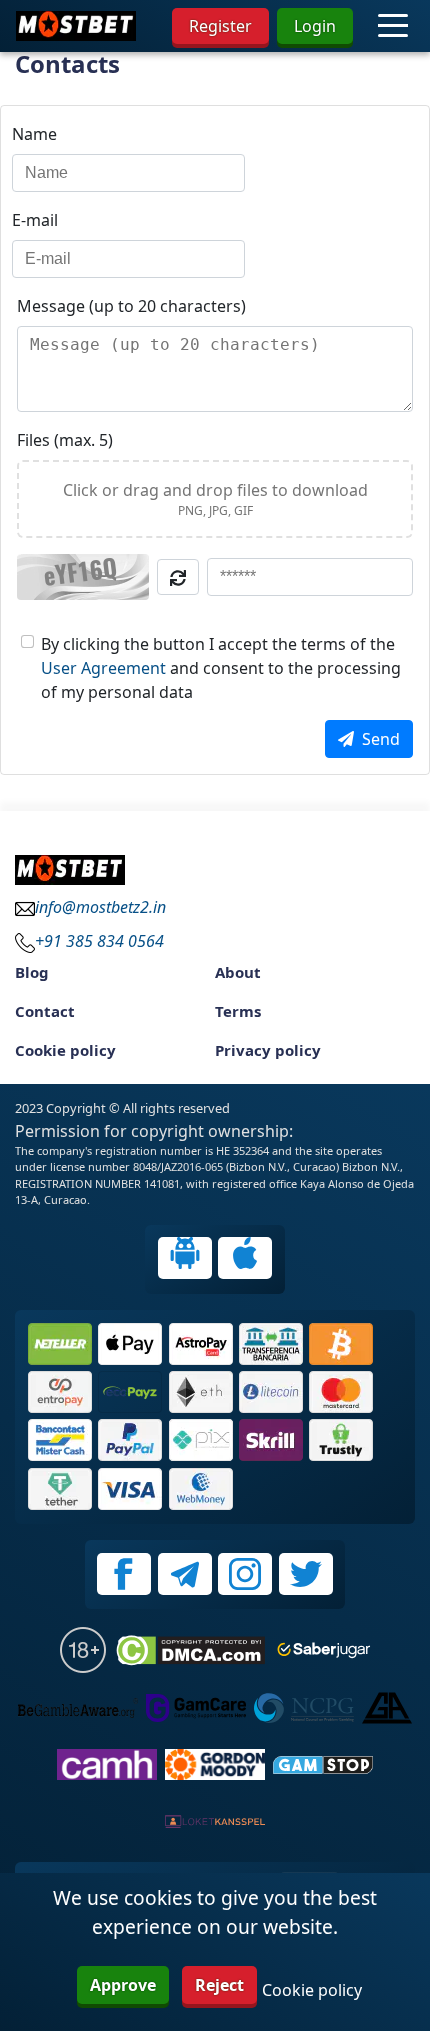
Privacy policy (268, 1050)
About (238, 972)
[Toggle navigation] (393, 25)
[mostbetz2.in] (76, 26)
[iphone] (245, 1258)
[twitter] (306, 1574)
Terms (238, 1011)
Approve (123, 1985)
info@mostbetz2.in (100, 907)
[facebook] (124, 1574)
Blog (32, 972)
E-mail (35, 220)
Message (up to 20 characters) (131, 306)
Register (220, 26)
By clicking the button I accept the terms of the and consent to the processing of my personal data (221, 668)
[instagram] (245, 1574)
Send (381, 739)
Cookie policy (65, 1050)
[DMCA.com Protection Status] (190, 1650)
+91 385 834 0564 (99, 941)
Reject (219, 1985)
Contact (45, 1011)
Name (34, 134)
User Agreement (103, 668)
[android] (185, 1258)
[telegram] (185, 1574)
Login (315, 26)
